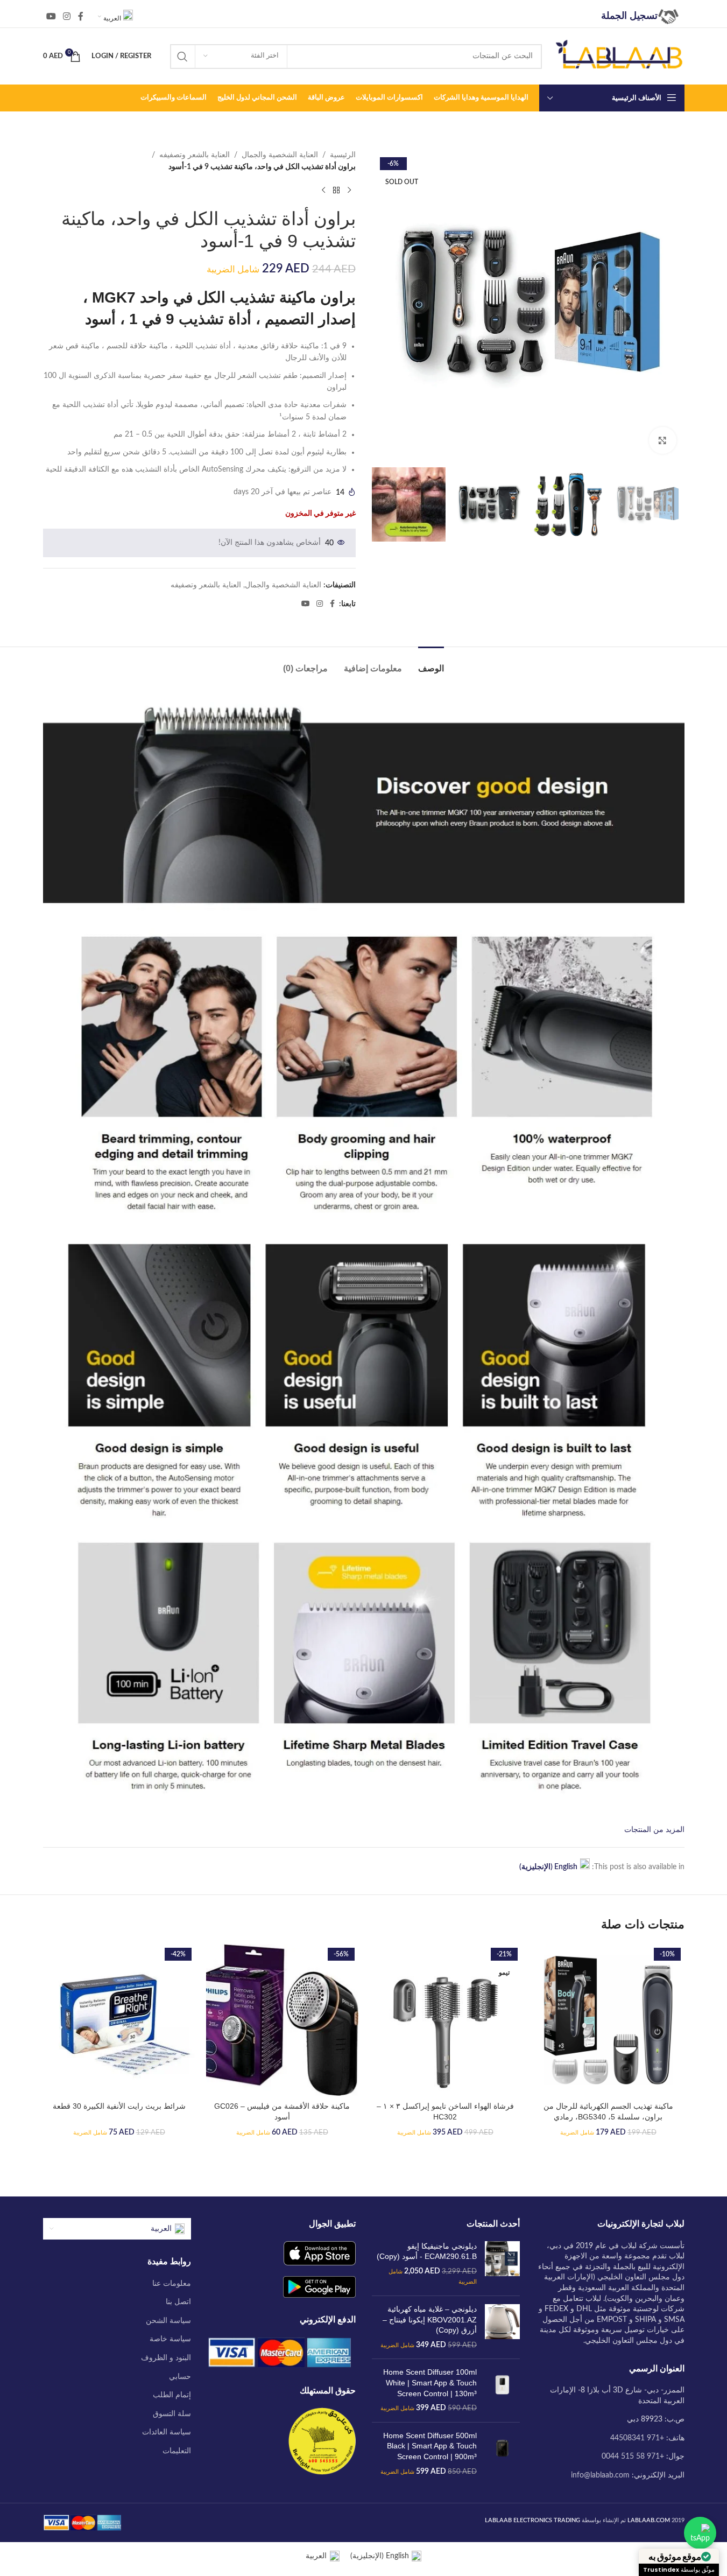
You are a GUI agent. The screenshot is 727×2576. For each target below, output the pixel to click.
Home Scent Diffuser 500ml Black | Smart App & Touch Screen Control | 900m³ (430, 2446)
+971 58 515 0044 (633, 2456)
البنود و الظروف (166, 2358)
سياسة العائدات (167, 2432)
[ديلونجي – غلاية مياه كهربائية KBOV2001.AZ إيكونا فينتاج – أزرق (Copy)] (502, 2327)
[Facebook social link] (81, 16)
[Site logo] (619, 56)
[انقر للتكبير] (662, 440)
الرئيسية (343, 155)
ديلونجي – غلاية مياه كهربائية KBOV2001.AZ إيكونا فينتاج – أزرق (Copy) (430, 2319)
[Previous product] (349, 191)
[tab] (431, 663)
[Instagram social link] (67, 16)
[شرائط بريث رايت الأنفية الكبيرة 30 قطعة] (119, 2020)
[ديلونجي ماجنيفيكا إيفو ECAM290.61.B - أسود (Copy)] (502, 2264)
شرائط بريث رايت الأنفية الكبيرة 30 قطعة (119, 2106)
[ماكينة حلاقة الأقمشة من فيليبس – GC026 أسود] (282, 2020)
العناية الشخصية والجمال (280, 155)
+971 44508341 (637, 2438)
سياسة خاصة (170, 2339)
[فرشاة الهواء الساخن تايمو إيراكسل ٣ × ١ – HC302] (445, 2020)
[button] (199, 408)
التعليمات (177, 2451)
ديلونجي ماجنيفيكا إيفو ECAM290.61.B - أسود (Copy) (427, 2251)
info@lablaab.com (600, 2475)
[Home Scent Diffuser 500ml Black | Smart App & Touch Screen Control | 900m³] (502, 2454)
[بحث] (182, 57)
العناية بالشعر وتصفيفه (195, 155)
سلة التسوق (172, 2414)
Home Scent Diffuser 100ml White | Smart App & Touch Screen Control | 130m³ (430, 2382)
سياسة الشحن (168, 2321)
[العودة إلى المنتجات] (336, 191)
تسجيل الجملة (629, 16)
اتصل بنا (178, 2302)
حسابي (180, 2377)
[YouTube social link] (51, 16)
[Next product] (323, 191)
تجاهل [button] (16, 2561)
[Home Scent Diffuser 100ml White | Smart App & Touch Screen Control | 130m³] (502, 2390)
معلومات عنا (172, 2284)
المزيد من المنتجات (654, 1830)
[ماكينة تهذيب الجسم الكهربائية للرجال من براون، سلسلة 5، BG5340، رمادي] (608, 2020)
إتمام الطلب (172, 2395)
